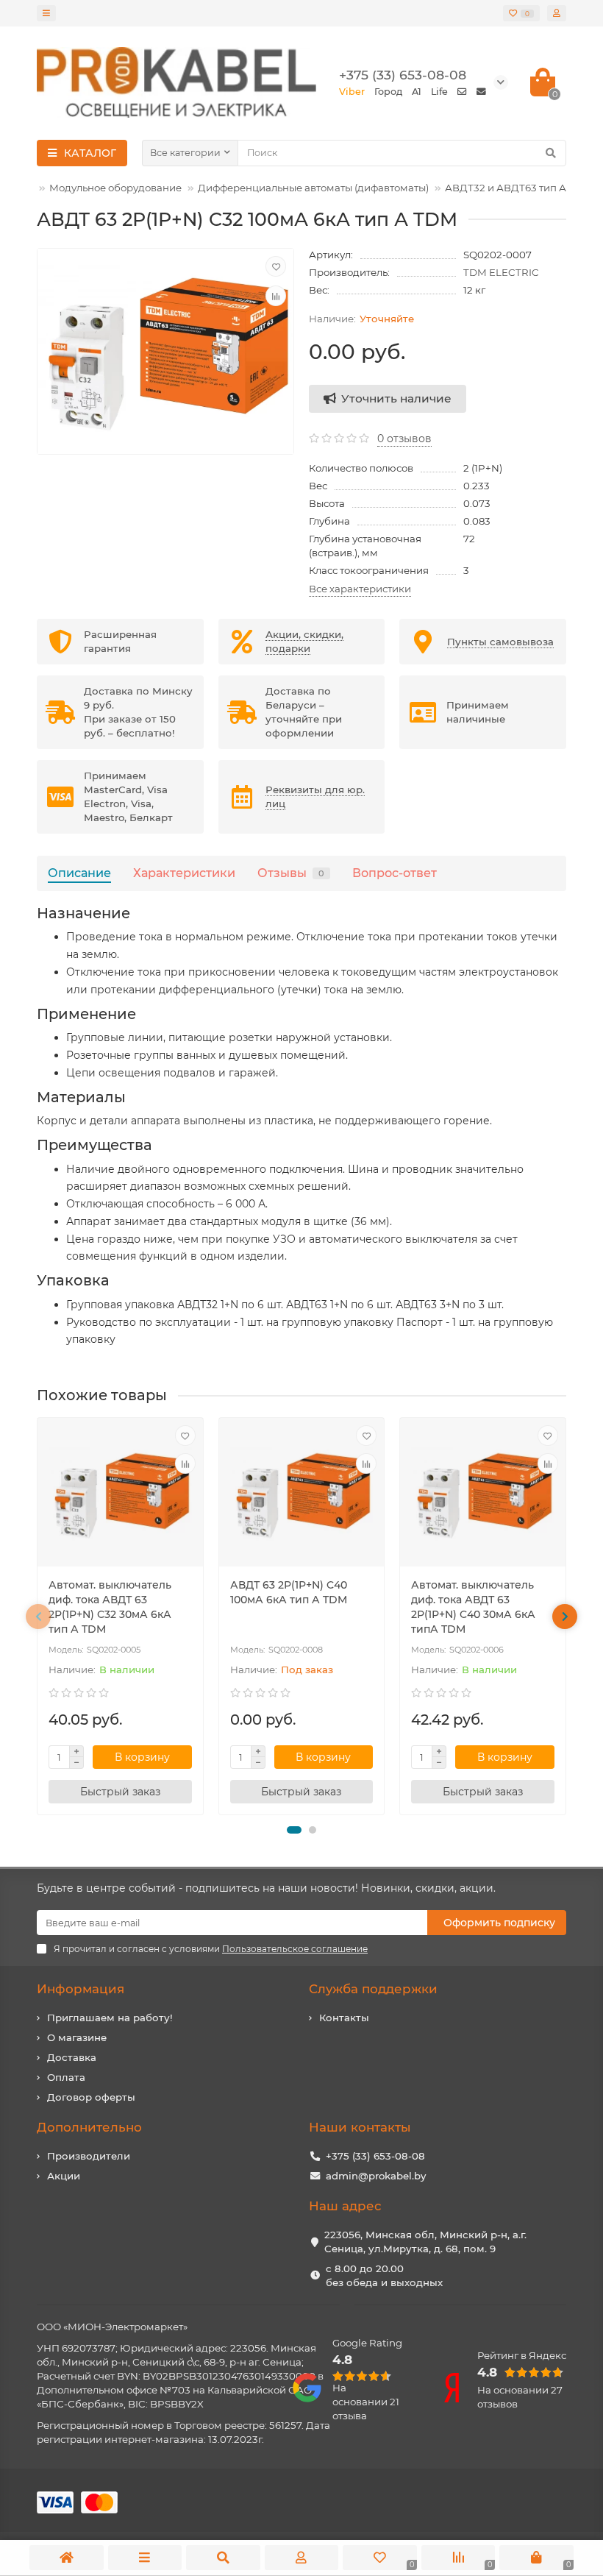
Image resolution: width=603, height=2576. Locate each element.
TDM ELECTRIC (501, 272)
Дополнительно (89, 2127)
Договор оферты (91, 2097)
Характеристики (184, 873)
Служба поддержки (373, 1989)
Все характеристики (360, 589)
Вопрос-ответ (395, 873)
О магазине (77, 2037)
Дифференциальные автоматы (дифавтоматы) (313, 188)
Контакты (344, 2018)
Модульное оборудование (115, 188)
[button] (294, 1830)
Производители (89, 2156)
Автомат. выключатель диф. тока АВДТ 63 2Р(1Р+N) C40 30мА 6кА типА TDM (473, 1607)
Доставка (72, 2057)
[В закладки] (276, 266)
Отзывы (291, 873)
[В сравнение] (276, 296)
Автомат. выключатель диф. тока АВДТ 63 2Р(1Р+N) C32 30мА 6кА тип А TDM (110, 1607)
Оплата (66, 2077)
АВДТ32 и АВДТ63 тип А (506, 188)
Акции (64, 2176)
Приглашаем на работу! (110, 2018)
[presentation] (38, 1617)
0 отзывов (404, 439)
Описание (79, 873)
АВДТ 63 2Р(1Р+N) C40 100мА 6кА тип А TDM (289, 1592)
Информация (81, 1989)
